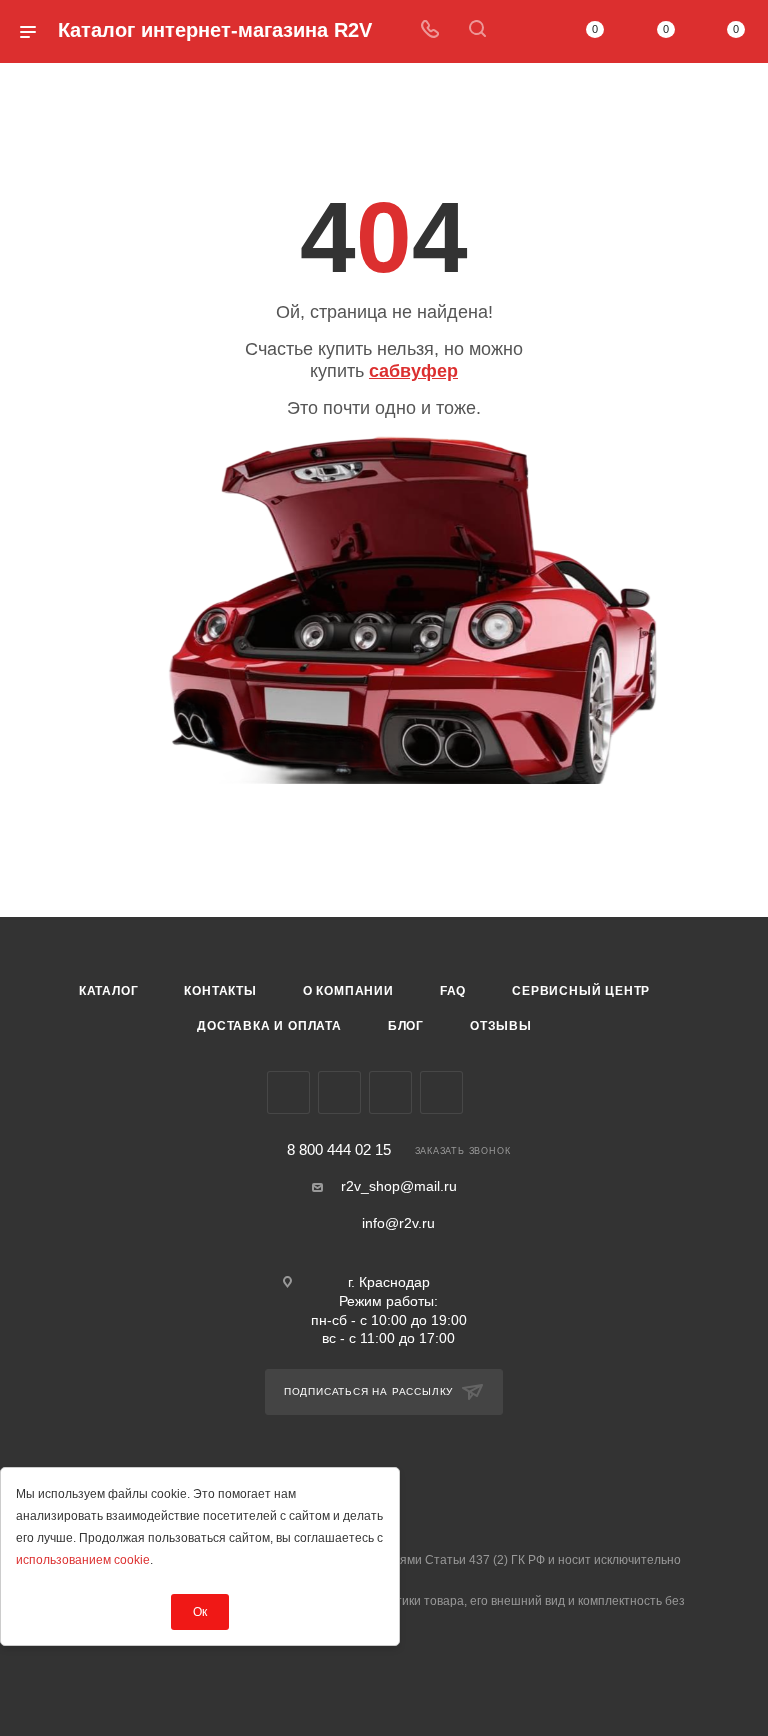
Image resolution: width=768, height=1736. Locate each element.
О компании (348, 991)
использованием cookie (83, 1560)
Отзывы (501, 1026)
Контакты (220, 991)
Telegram (339, 1092)
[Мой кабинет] (525, 31)
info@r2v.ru (398, 1223)
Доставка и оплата (269, 1026)
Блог (406, 1026)
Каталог (109, 991)
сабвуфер (413, 371)
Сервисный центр (581, 991)
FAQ (453, 991)
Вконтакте (288, 1092)
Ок (200, 1612)
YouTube (390, 1092)
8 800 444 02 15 (339, 1150)
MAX (441, 1092)
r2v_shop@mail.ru (399, 1186)
